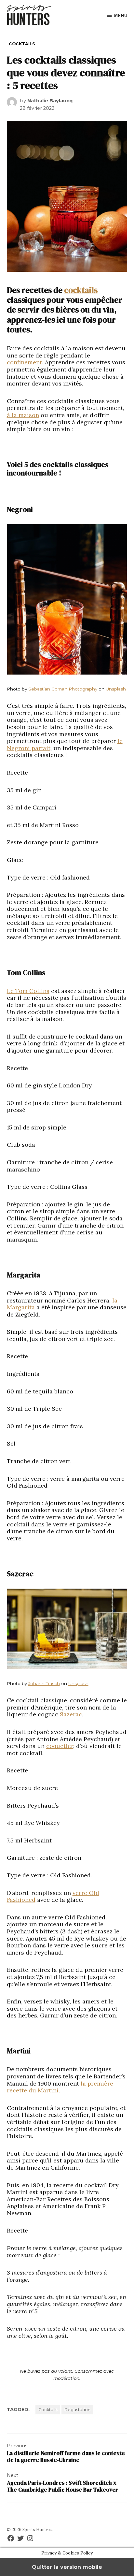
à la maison (23, 415)
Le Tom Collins (28, 991)
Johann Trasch (44, 1683)
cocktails (81, 290)
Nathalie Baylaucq (50, 101)
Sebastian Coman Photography (63, 689)
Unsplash (116, 689)
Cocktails (22, 44)
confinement (24, 362)
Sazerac (71, 1714)
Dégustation (77, 2410)
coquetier (60, 1746)
